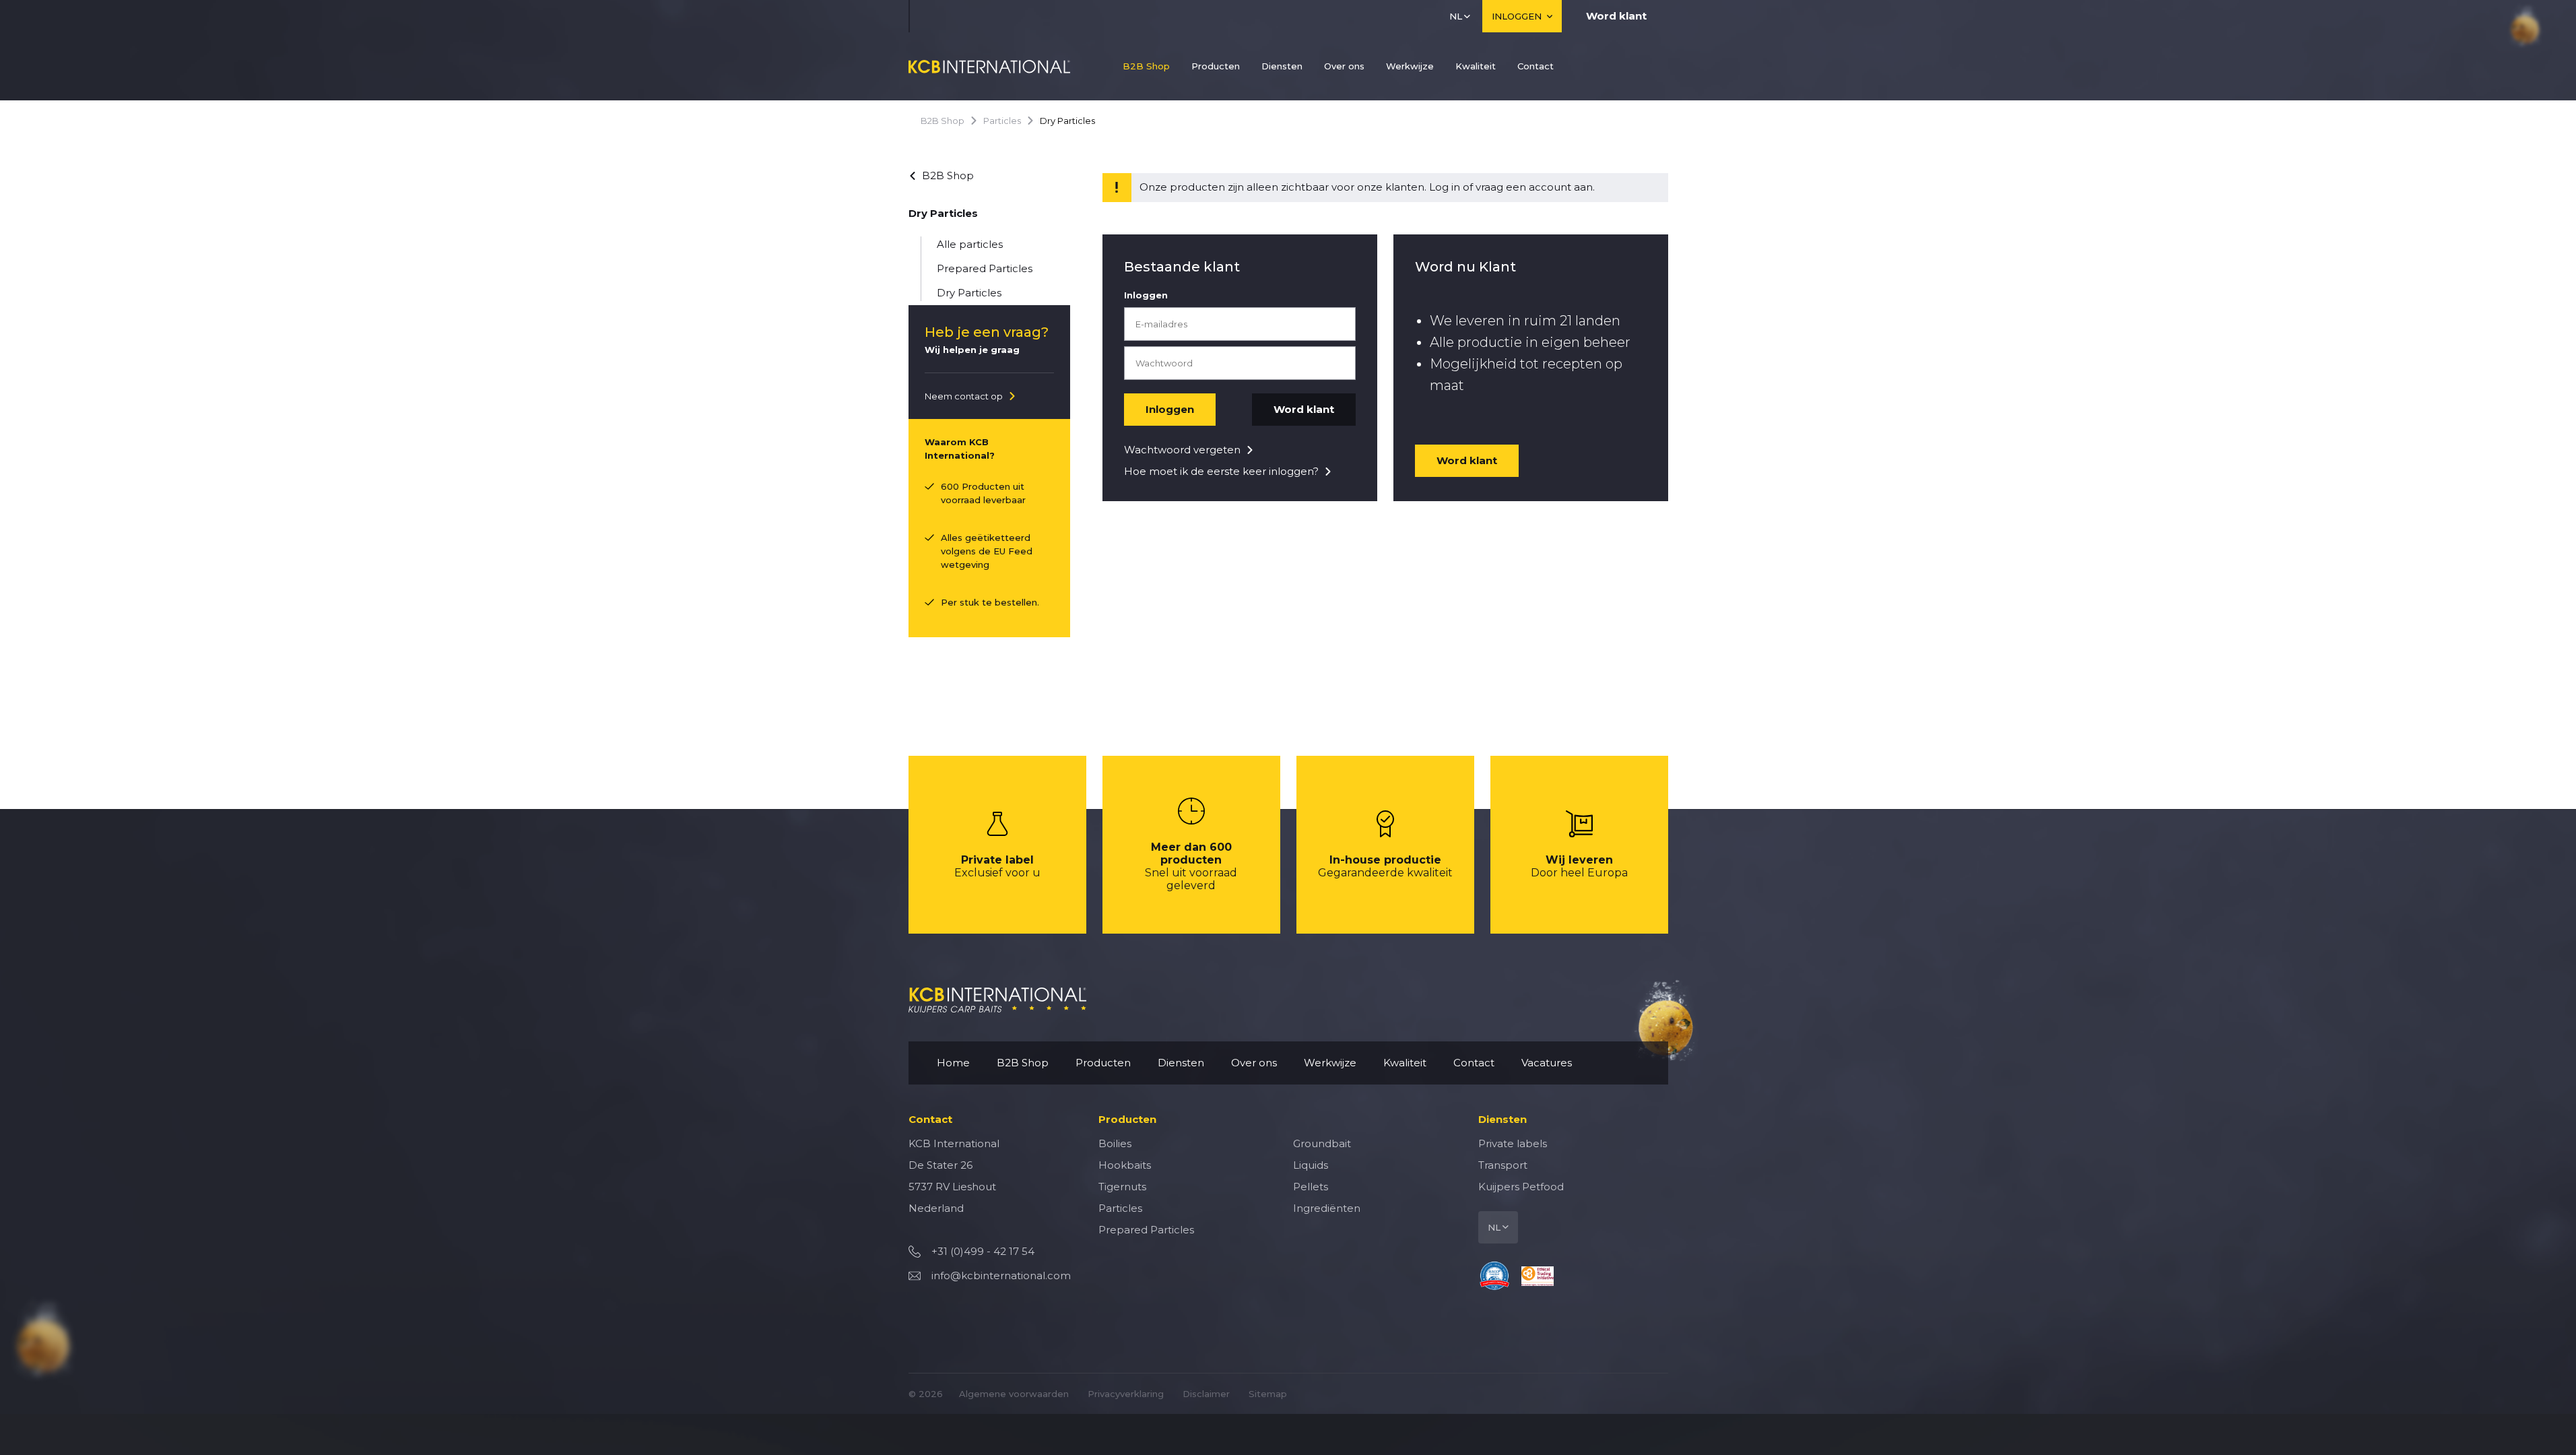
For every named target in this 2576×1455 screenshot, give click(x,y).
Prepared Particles (985, 268)
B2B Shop (1146, 66)
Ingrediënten (1327, 1208)
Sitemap (1268, 1394)
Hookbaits (1125, 1165)
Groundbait (1322, 1143)
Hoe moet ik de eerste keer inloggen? (1221, 471)
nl (1456, 16)
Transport (1503, 1165)
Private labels (1513, 1143)
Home (953, 1063)
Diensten (1282, 66)
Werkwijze (1410, 66)
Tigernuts (1122, 1187)
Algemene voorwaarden (1014, 1394)
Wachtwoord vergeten (1182, 450)
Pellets (1311, 1187)
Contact (1535, 66)
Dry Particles (969, 293)
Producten (1216, 66)
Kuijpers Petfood (1521, 1187)
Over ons (1344, 66)
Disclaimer (1206, 1394)
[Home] (989, 66)
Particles (1002, 121)
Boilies (1115, 1143)
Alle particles (970, 244)
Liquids (1311, 1165)
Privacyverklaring (1126, 1394)
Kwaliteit (1476, 66)
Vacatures (1547, 1063)
